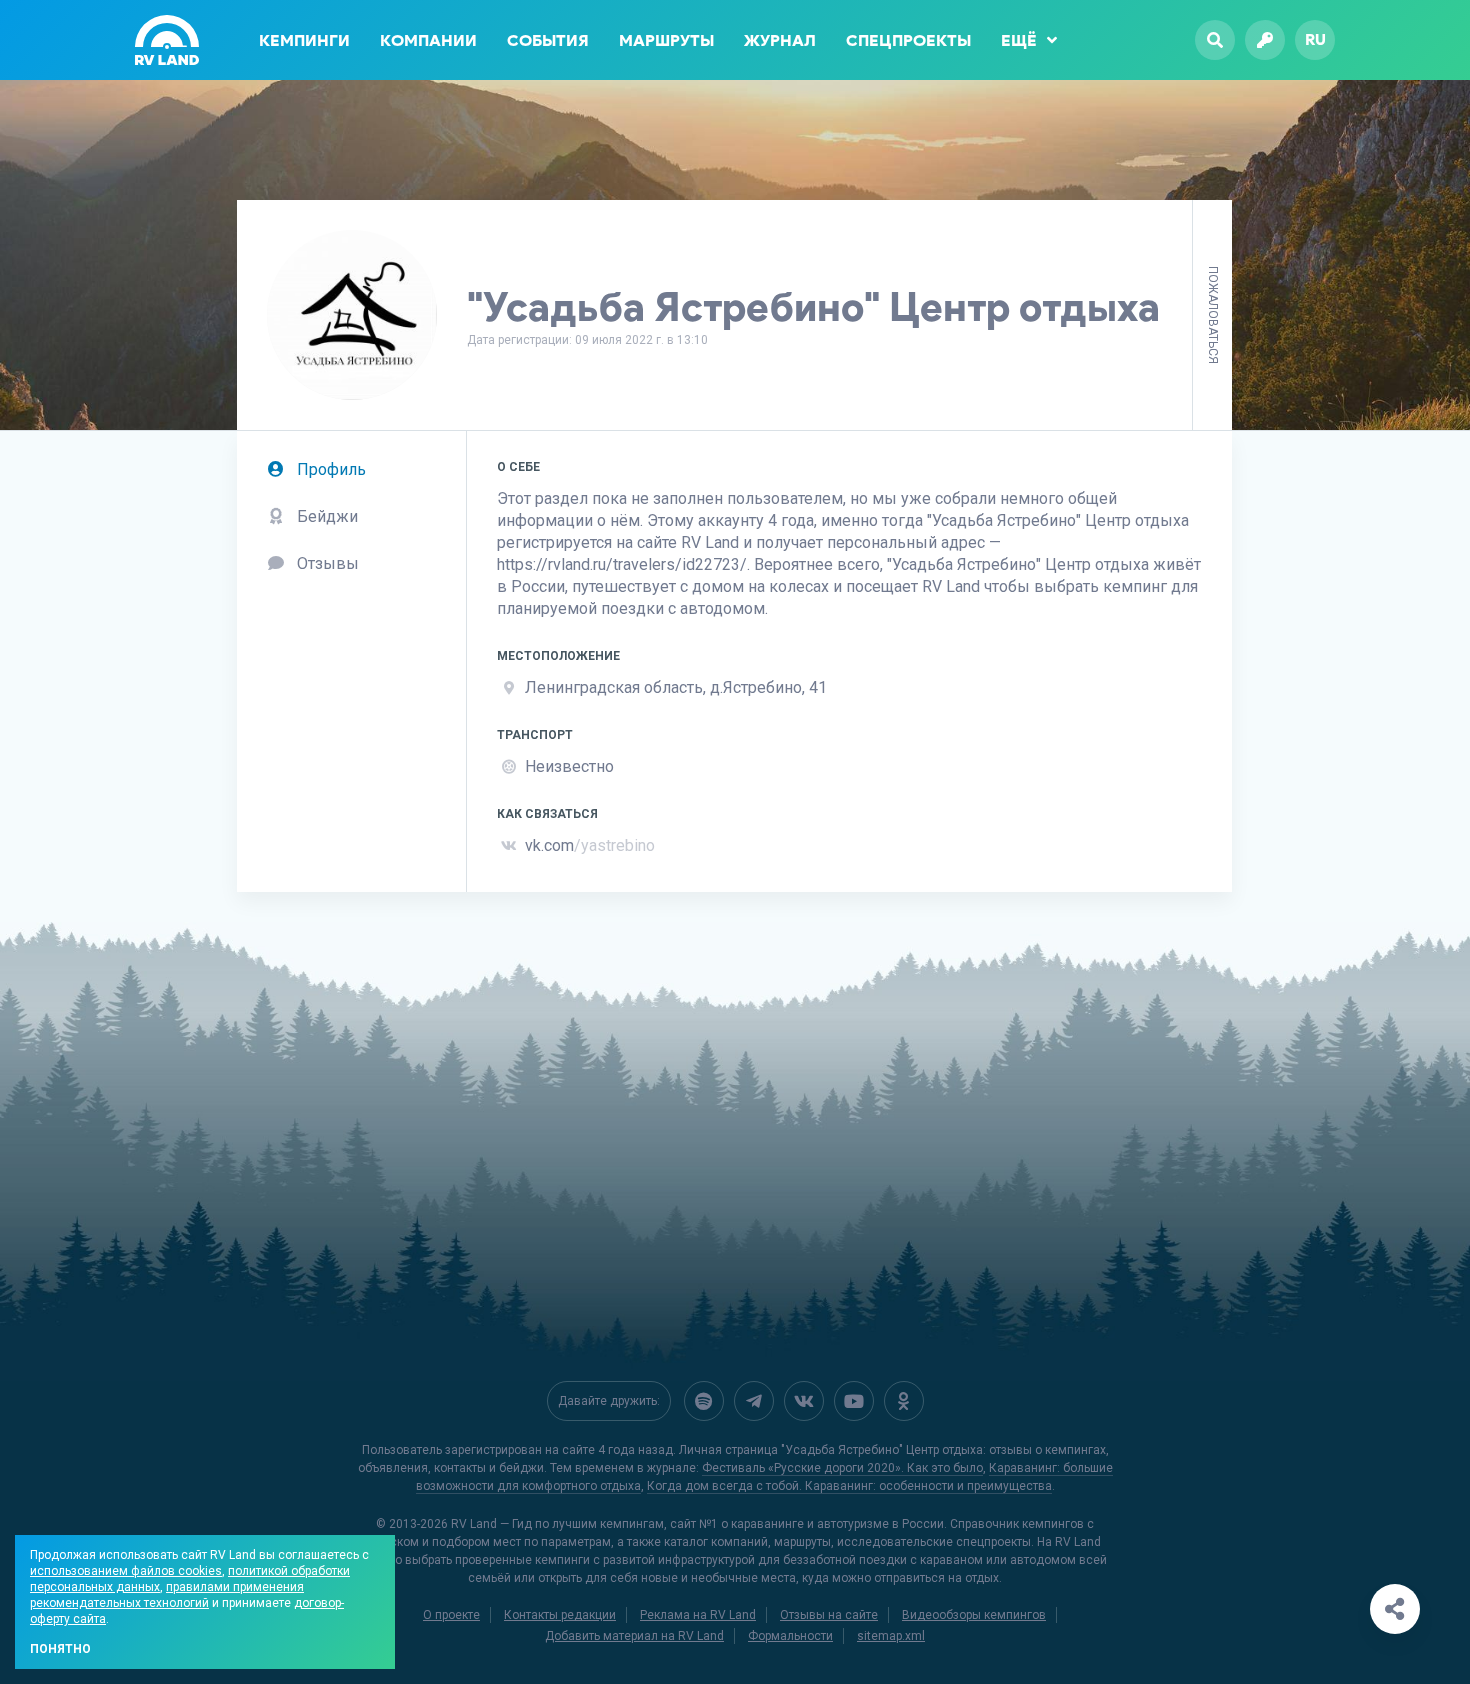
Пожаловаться (1213, 315)
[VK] (804, 1401)
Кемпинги (304, 40)
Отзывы (326, 563)
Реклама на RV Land (698, 1615)
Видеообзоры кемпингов (974, 1615)
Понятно (60, 1649)
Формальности (790, 1636)
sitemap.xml (891, 1636)
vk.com (590, 845)
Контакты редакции (560, 1615)
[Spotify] (704, 1401)
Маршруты (666, 40)
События (548, 40)
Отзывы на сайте (829, 1615)
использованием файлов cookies (126, 1571)
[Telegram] (754, 1401)
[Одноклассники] (904, 1401)
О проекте (451, 1615)
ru (1315, 39)
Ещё (1019, 40)
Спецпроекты (908, 40)
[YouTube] (854, 1401)
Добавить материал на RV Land (634, 1636)
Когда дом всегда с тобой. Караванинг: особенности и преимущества (849, 1486)
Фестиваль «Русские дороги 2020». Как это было (842, 1468)
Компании (428, 40)
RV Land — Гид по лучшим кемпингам (557, 1524)
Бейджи (325, 516)
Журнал (780, 40)
